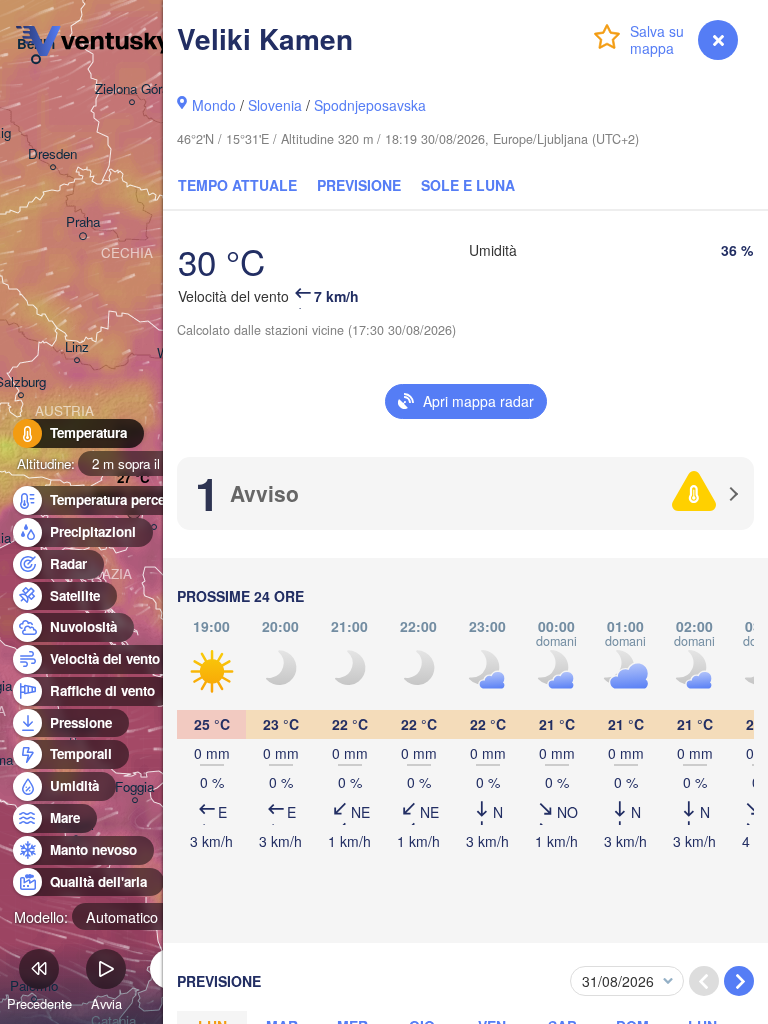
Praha (83, 222)
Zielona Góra (132, 89)
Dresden (52, 154)
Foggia (134, 787)
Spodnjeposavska (370, 105)
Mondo (214, 105)
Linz (77, 347)
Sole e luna (468, 185)
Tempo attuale (237, 185)
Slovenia (275, 105)
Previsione (359, 185)
